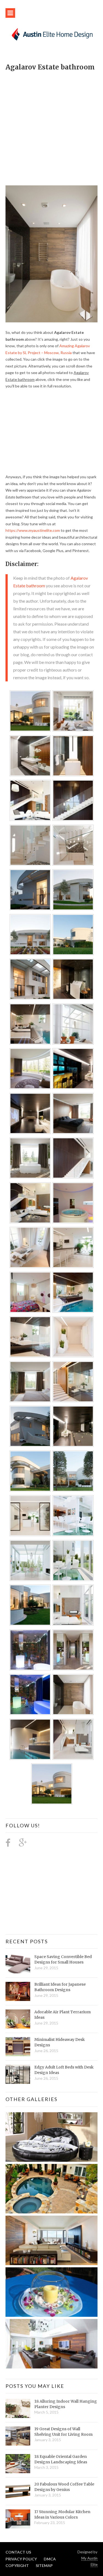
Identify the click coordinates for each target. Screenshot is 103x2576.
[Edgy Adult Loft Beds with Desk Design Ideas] (18, 2074)
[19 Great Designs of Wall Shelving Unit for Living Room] (18, 2436)
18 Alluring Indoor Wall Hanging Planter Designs (66, 2404)
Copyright (17, 2565)
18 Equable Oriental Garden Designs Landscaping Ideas (61, 2459)
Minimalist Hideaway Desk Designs (60, 2042)
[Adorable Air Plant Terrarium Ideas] (18, 2019)
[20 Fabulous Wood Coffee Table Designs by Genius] (18, 2491)
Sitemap (44, 2565)
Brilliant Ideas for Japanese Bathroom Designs (60, 1987)
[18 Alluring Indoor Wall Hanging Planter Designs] (18, 2408)
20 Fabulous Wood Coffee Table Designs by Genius (64, 2487)
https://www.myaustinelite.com (33, 530)
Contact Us (18, 2552)
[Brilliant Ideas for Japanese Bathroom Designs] (18, 1991)
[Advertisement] (51, 125)
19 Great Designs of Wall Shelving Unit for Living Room (63, 2432)
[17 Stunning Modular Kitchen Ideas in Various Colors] (18, 2519)
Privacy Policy (21, 2559)
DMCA (50, 2559)
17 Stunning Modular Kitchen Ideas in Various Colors (62, 2514)
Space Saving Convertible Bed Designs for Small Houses (63, 1959)
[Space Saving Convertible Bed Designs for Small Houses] (18, 1964)
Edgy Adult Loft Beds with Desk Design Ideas (64, 2070)
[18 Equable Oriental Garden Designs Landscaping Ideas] (18, 2464)
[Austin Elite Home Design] (51, 34)
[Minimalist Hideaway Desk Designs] (18, 2047)
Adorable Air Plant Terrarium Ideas (62, 2015)
